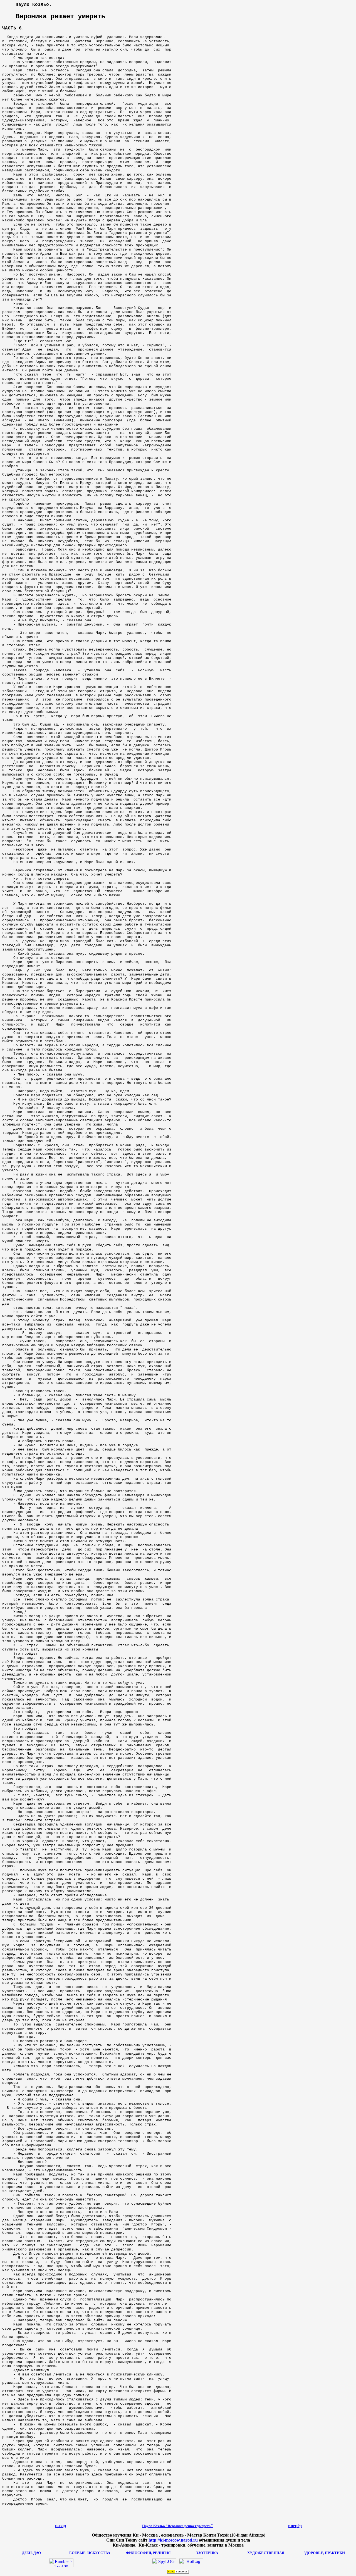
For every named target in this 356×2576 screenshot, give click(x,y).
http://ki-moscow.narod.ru (173, 2540)
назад (60, 2526)
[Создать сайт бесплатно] (178, 2572)
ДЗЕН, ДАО (31, 2553)
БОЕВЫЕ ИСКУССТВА (90, 2553)
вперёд (295, 2526)
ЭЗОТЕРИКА (207, 2553)
